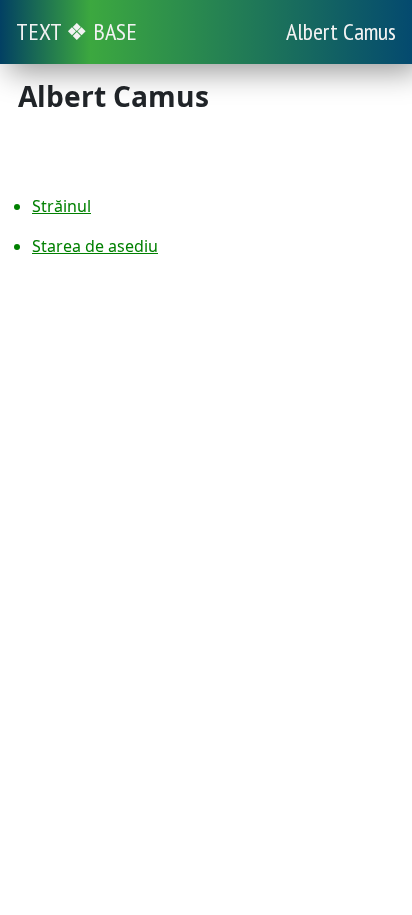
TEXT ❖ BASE (76, 31)
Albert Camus (341, 31)
